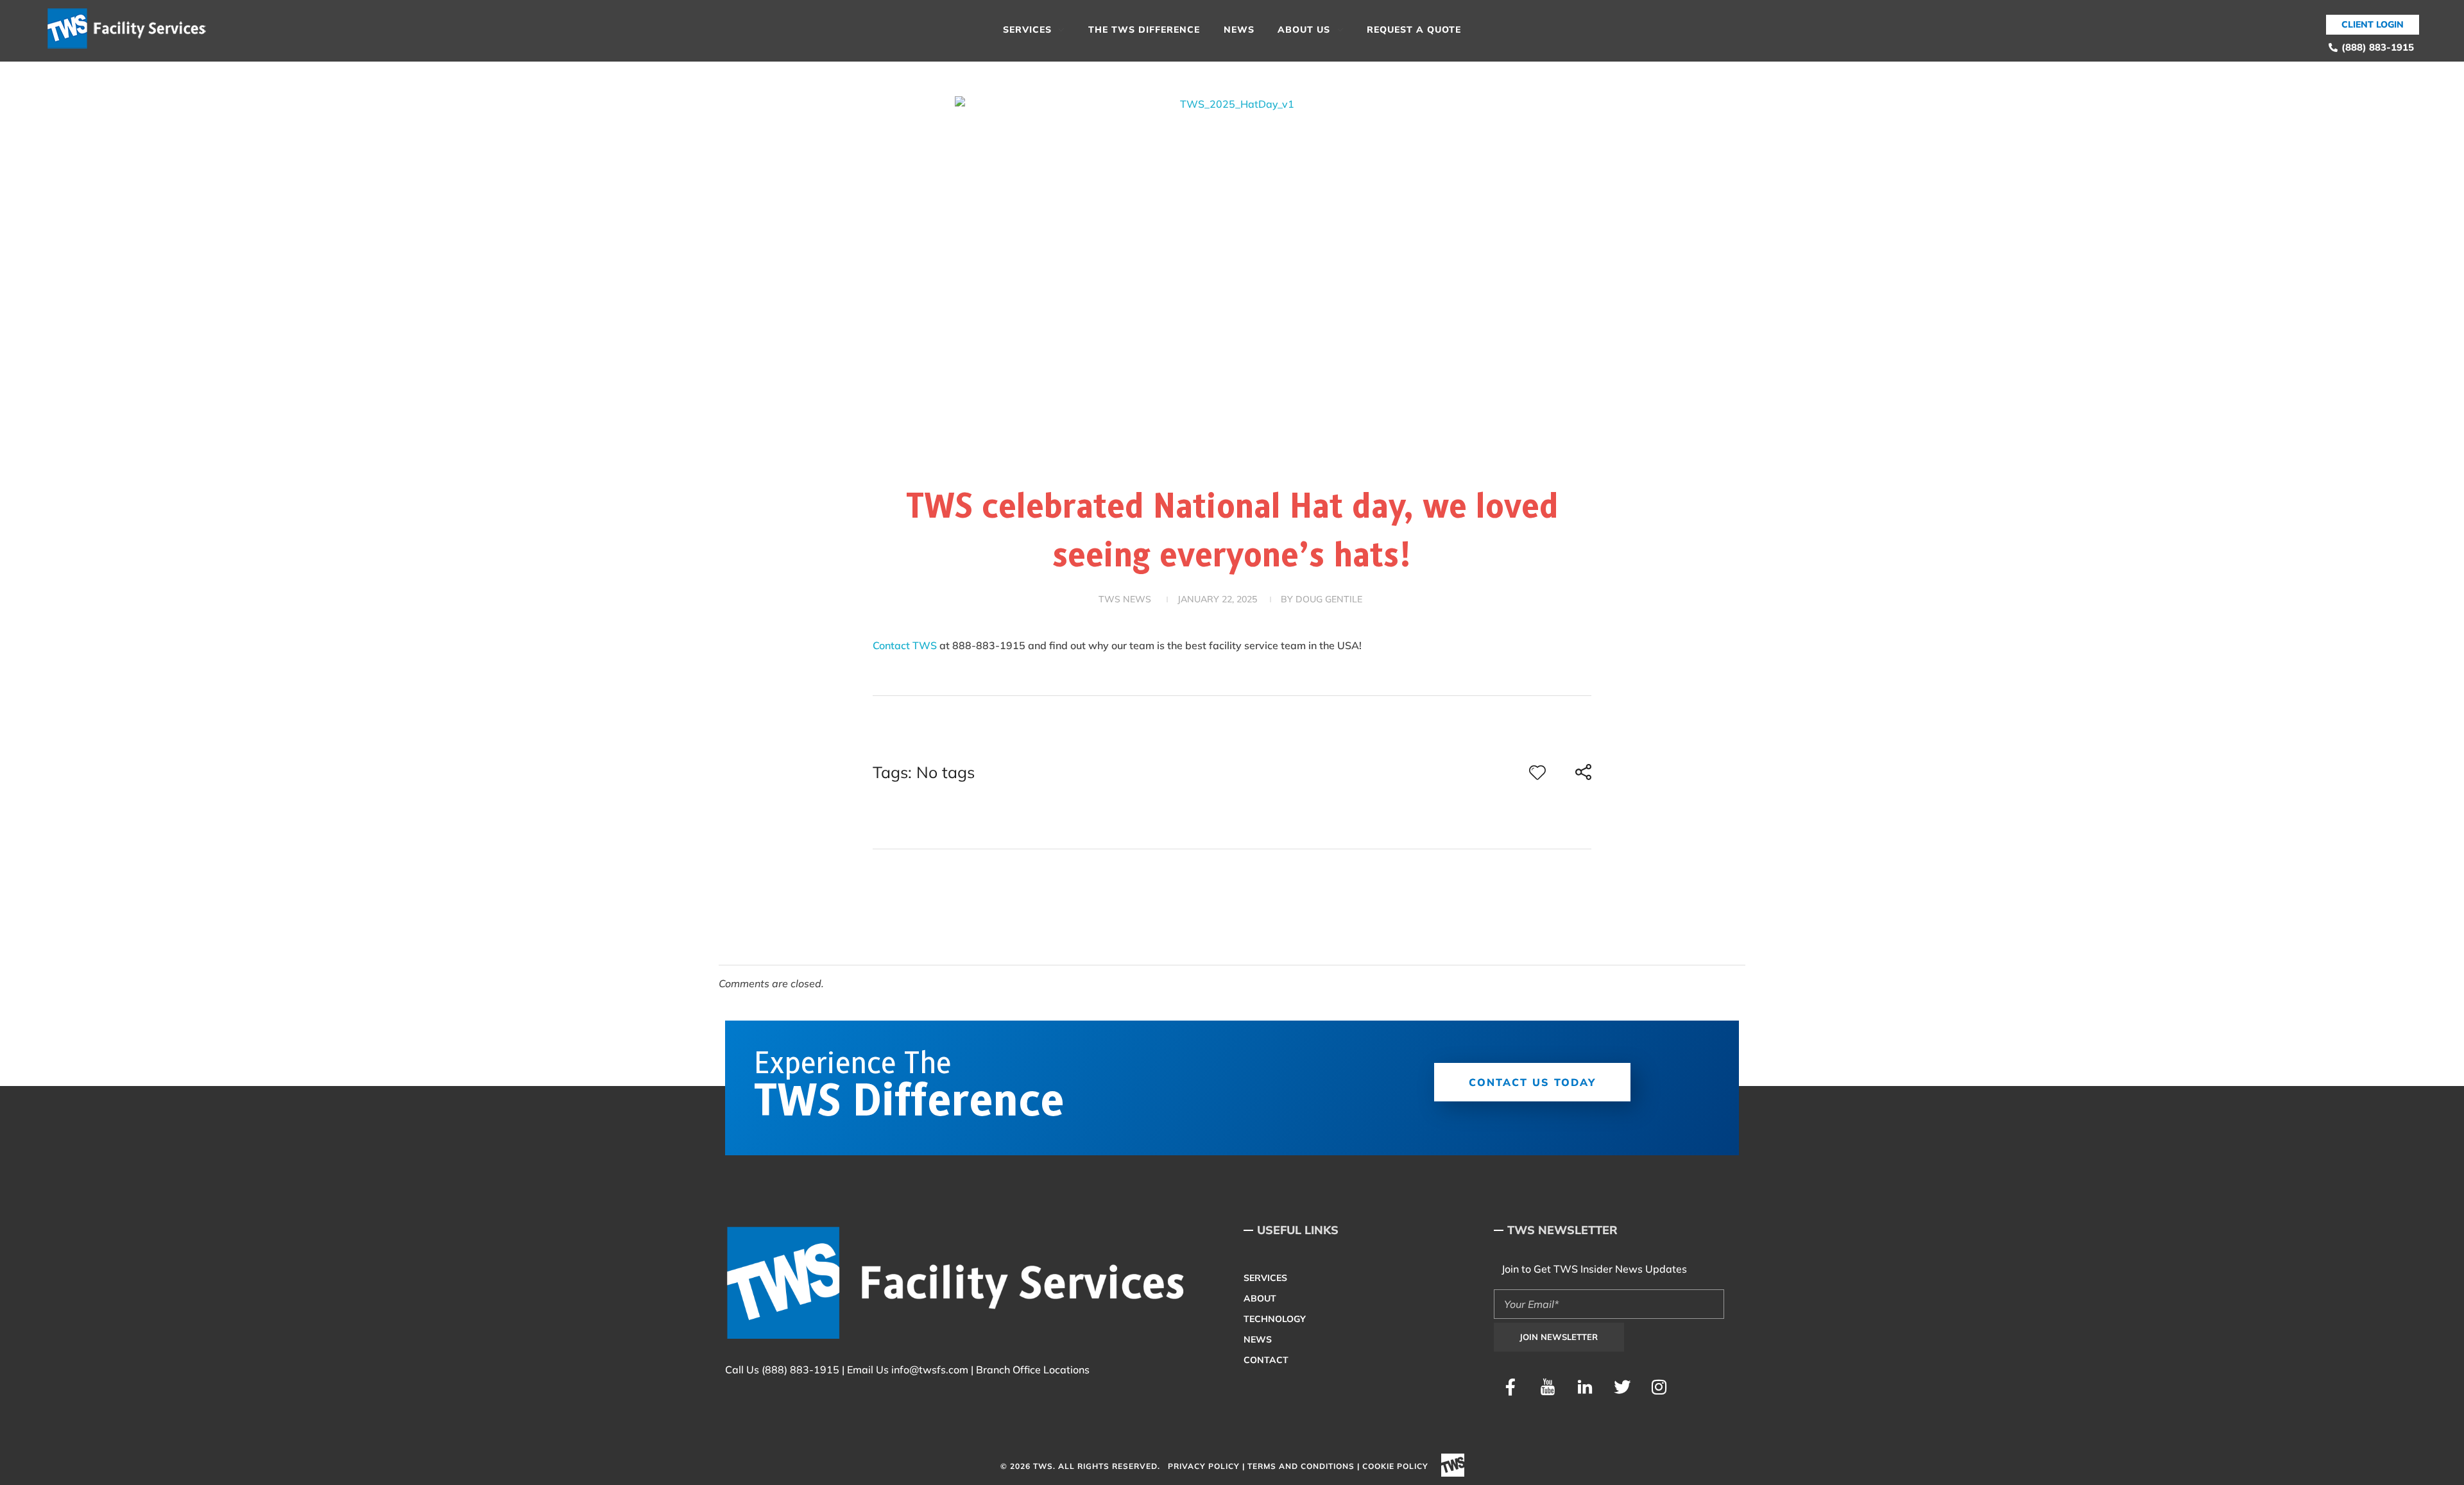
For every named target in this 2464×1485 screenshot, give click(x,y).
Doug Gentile (1329, 599)
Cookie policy (1395, 1466)
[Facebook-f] (1510, 1387)
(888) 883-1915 (800, 1370)
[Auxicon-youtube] (1548, 1387)
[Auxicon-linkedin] (1585, 1387)
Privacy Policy (1204, 1466)
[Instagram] (1659, 1387)
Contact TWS (906, 645)
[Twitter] (1622, 1387)
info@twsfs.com (930, 1370)
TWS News (1125, 599)
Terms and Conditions (1301, 1466)
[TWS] (132, 29)
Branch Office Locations (1033, 1370)
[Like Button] (1537, 772)
